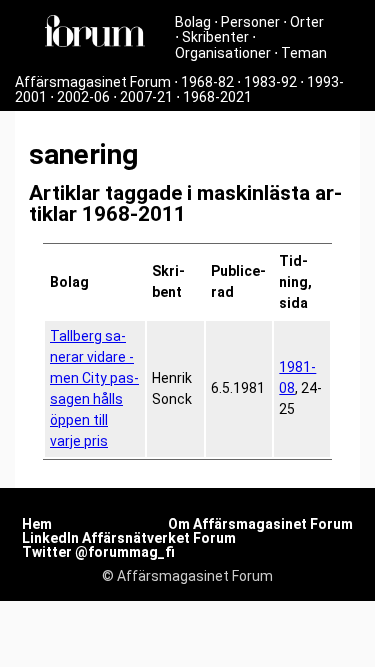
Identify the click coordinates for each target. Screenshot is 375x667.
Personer (250, 22)
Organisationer (223, 53)
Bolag (193, 22)
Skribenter (215, 37)
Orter (307, 22)
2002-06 (83, 97)
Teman (304, 53)
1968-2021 (217, 97)
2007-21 (146, 97)
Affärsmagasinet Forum (93, 82)
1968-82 (207, 82)
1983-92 (270, 82)
